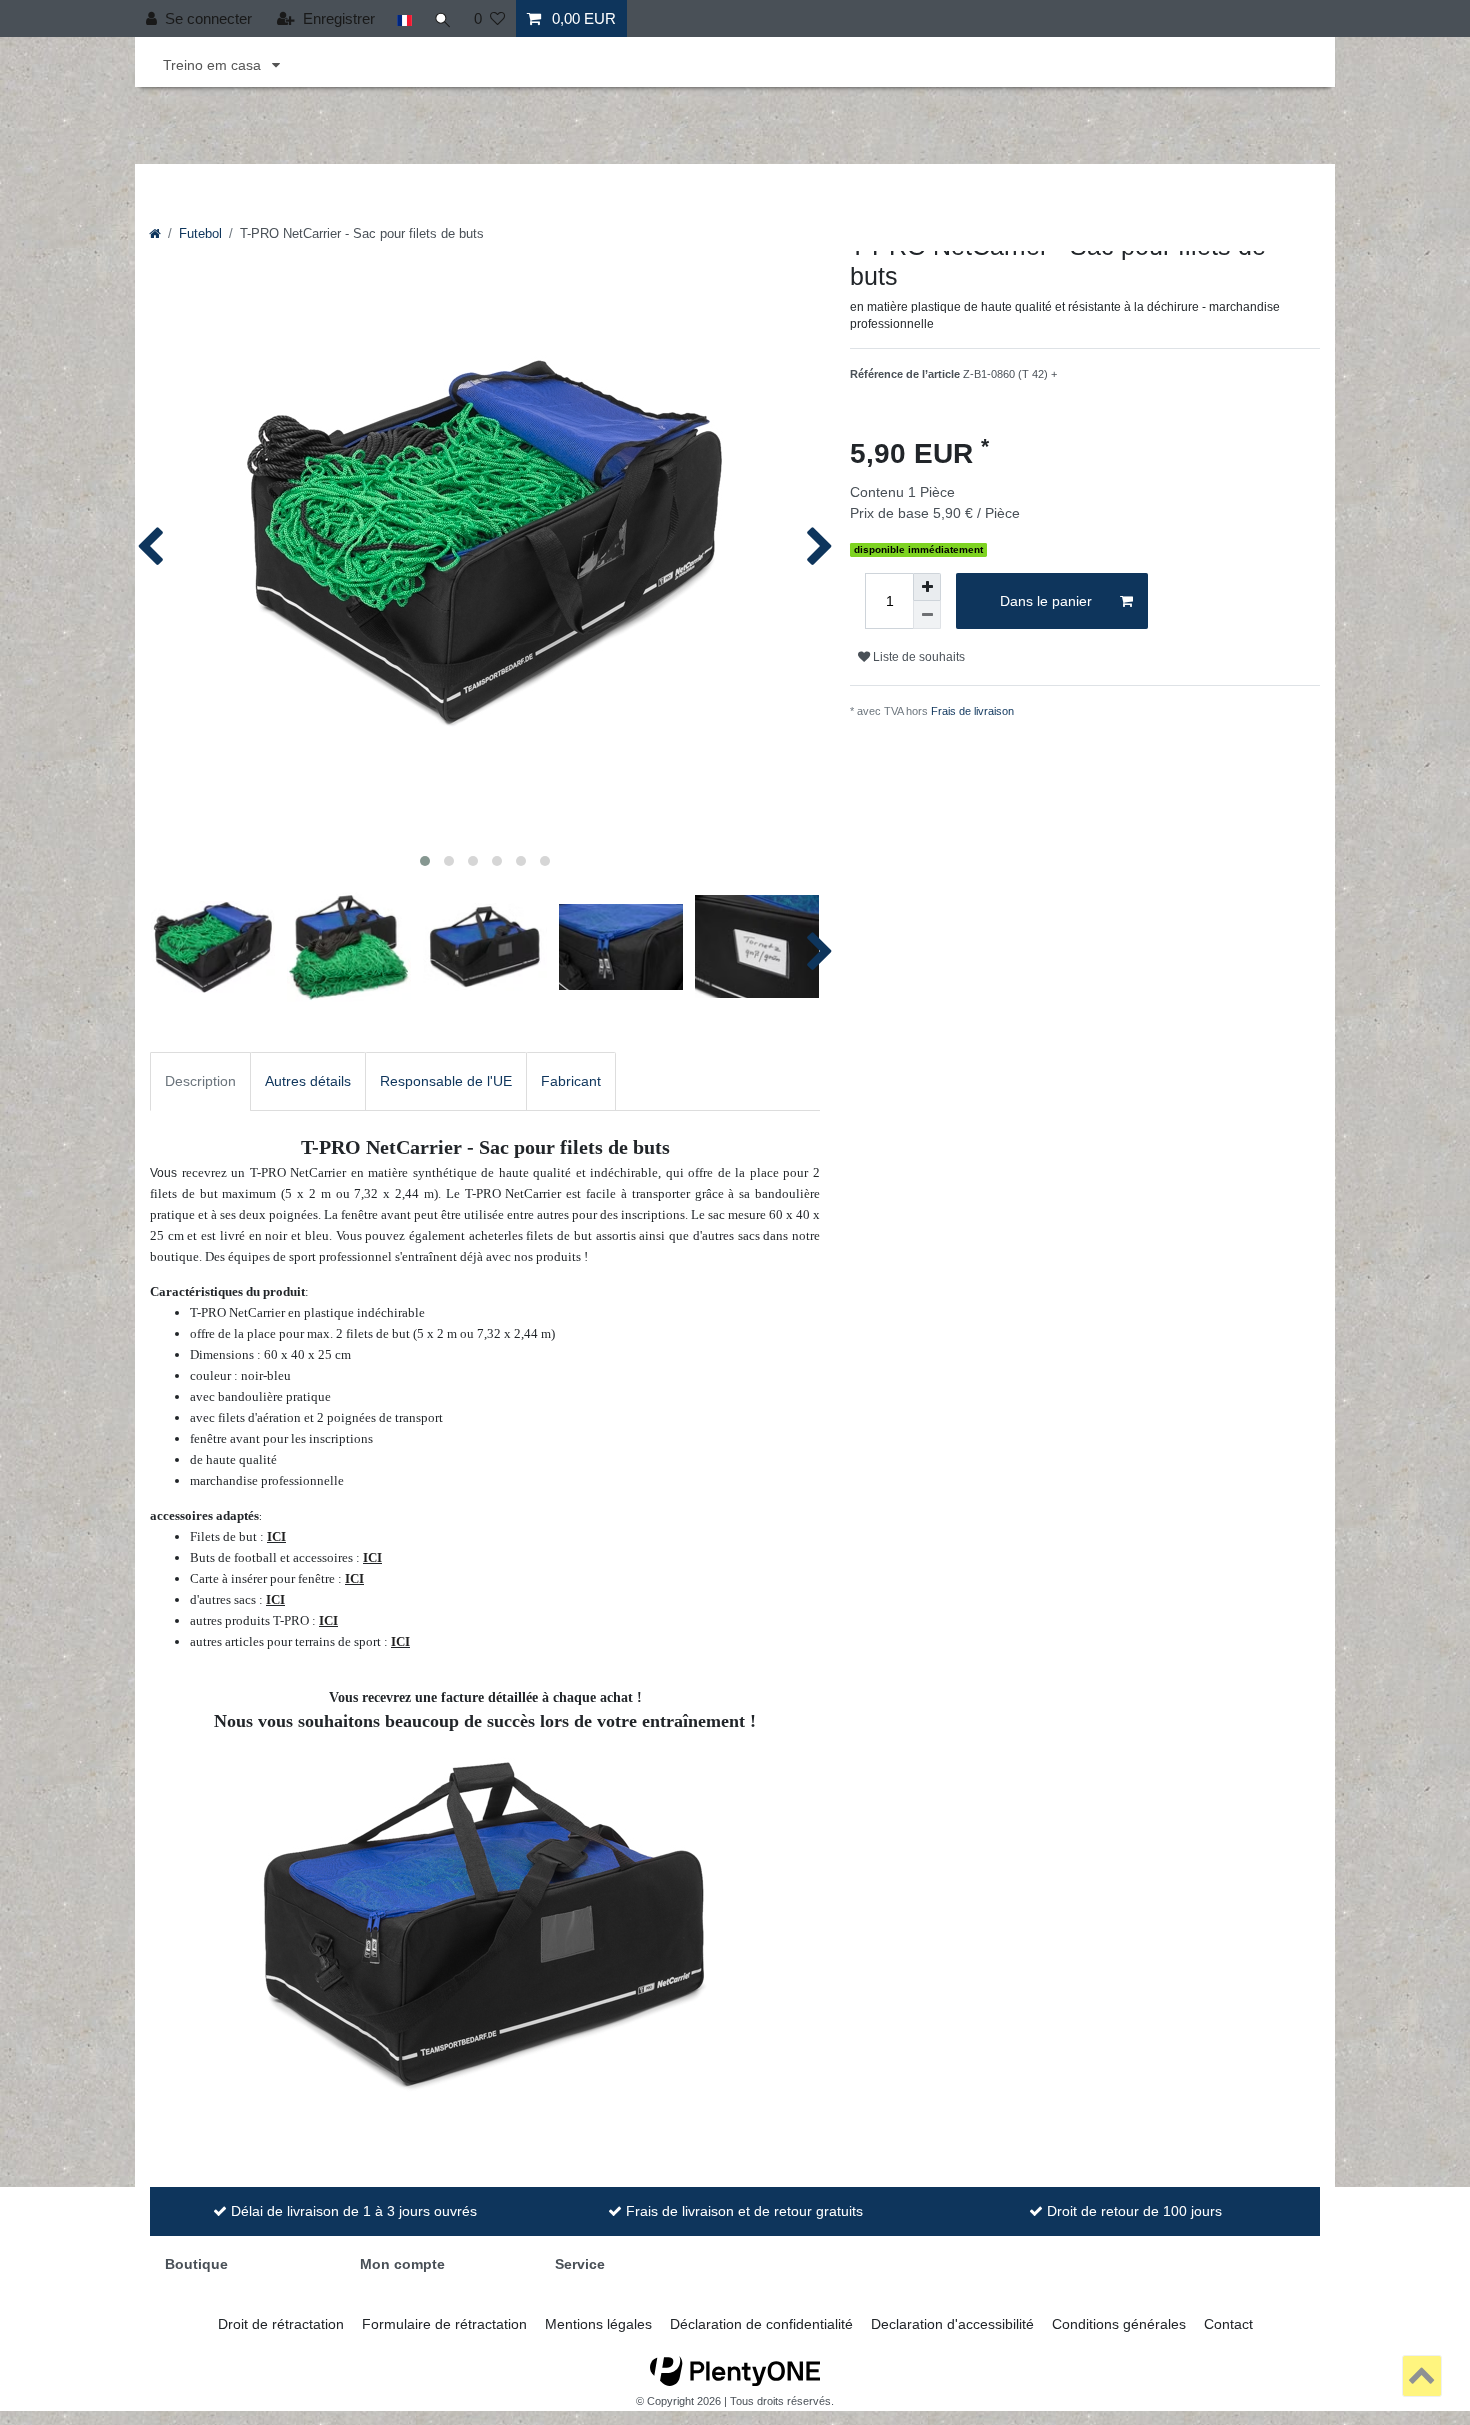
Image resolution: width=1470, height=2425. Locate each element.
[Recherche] (443, 18)
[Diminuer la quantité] (927, 615)
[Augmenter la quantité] (927, 587)
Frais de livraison (972, 711)
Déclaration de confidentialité (761, 2324)
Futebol (200, 234)
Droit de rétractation (281, 2324)
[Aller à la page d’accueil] (155, 234)
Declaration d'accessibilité (952, 2324)
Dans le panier (1046, 601)
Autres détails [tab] (308, 1081)
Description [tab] (200, 1081)
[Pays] (404, 18)
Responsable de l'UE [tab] (446, 1081)
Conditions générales (1119, 2324)
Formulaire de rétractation (444, 2324)
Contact (1228, 2324)
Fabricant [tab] (571, 1081)
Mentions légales (598, 2324)
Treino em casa (214, 65)
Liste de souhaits (917, 657)
